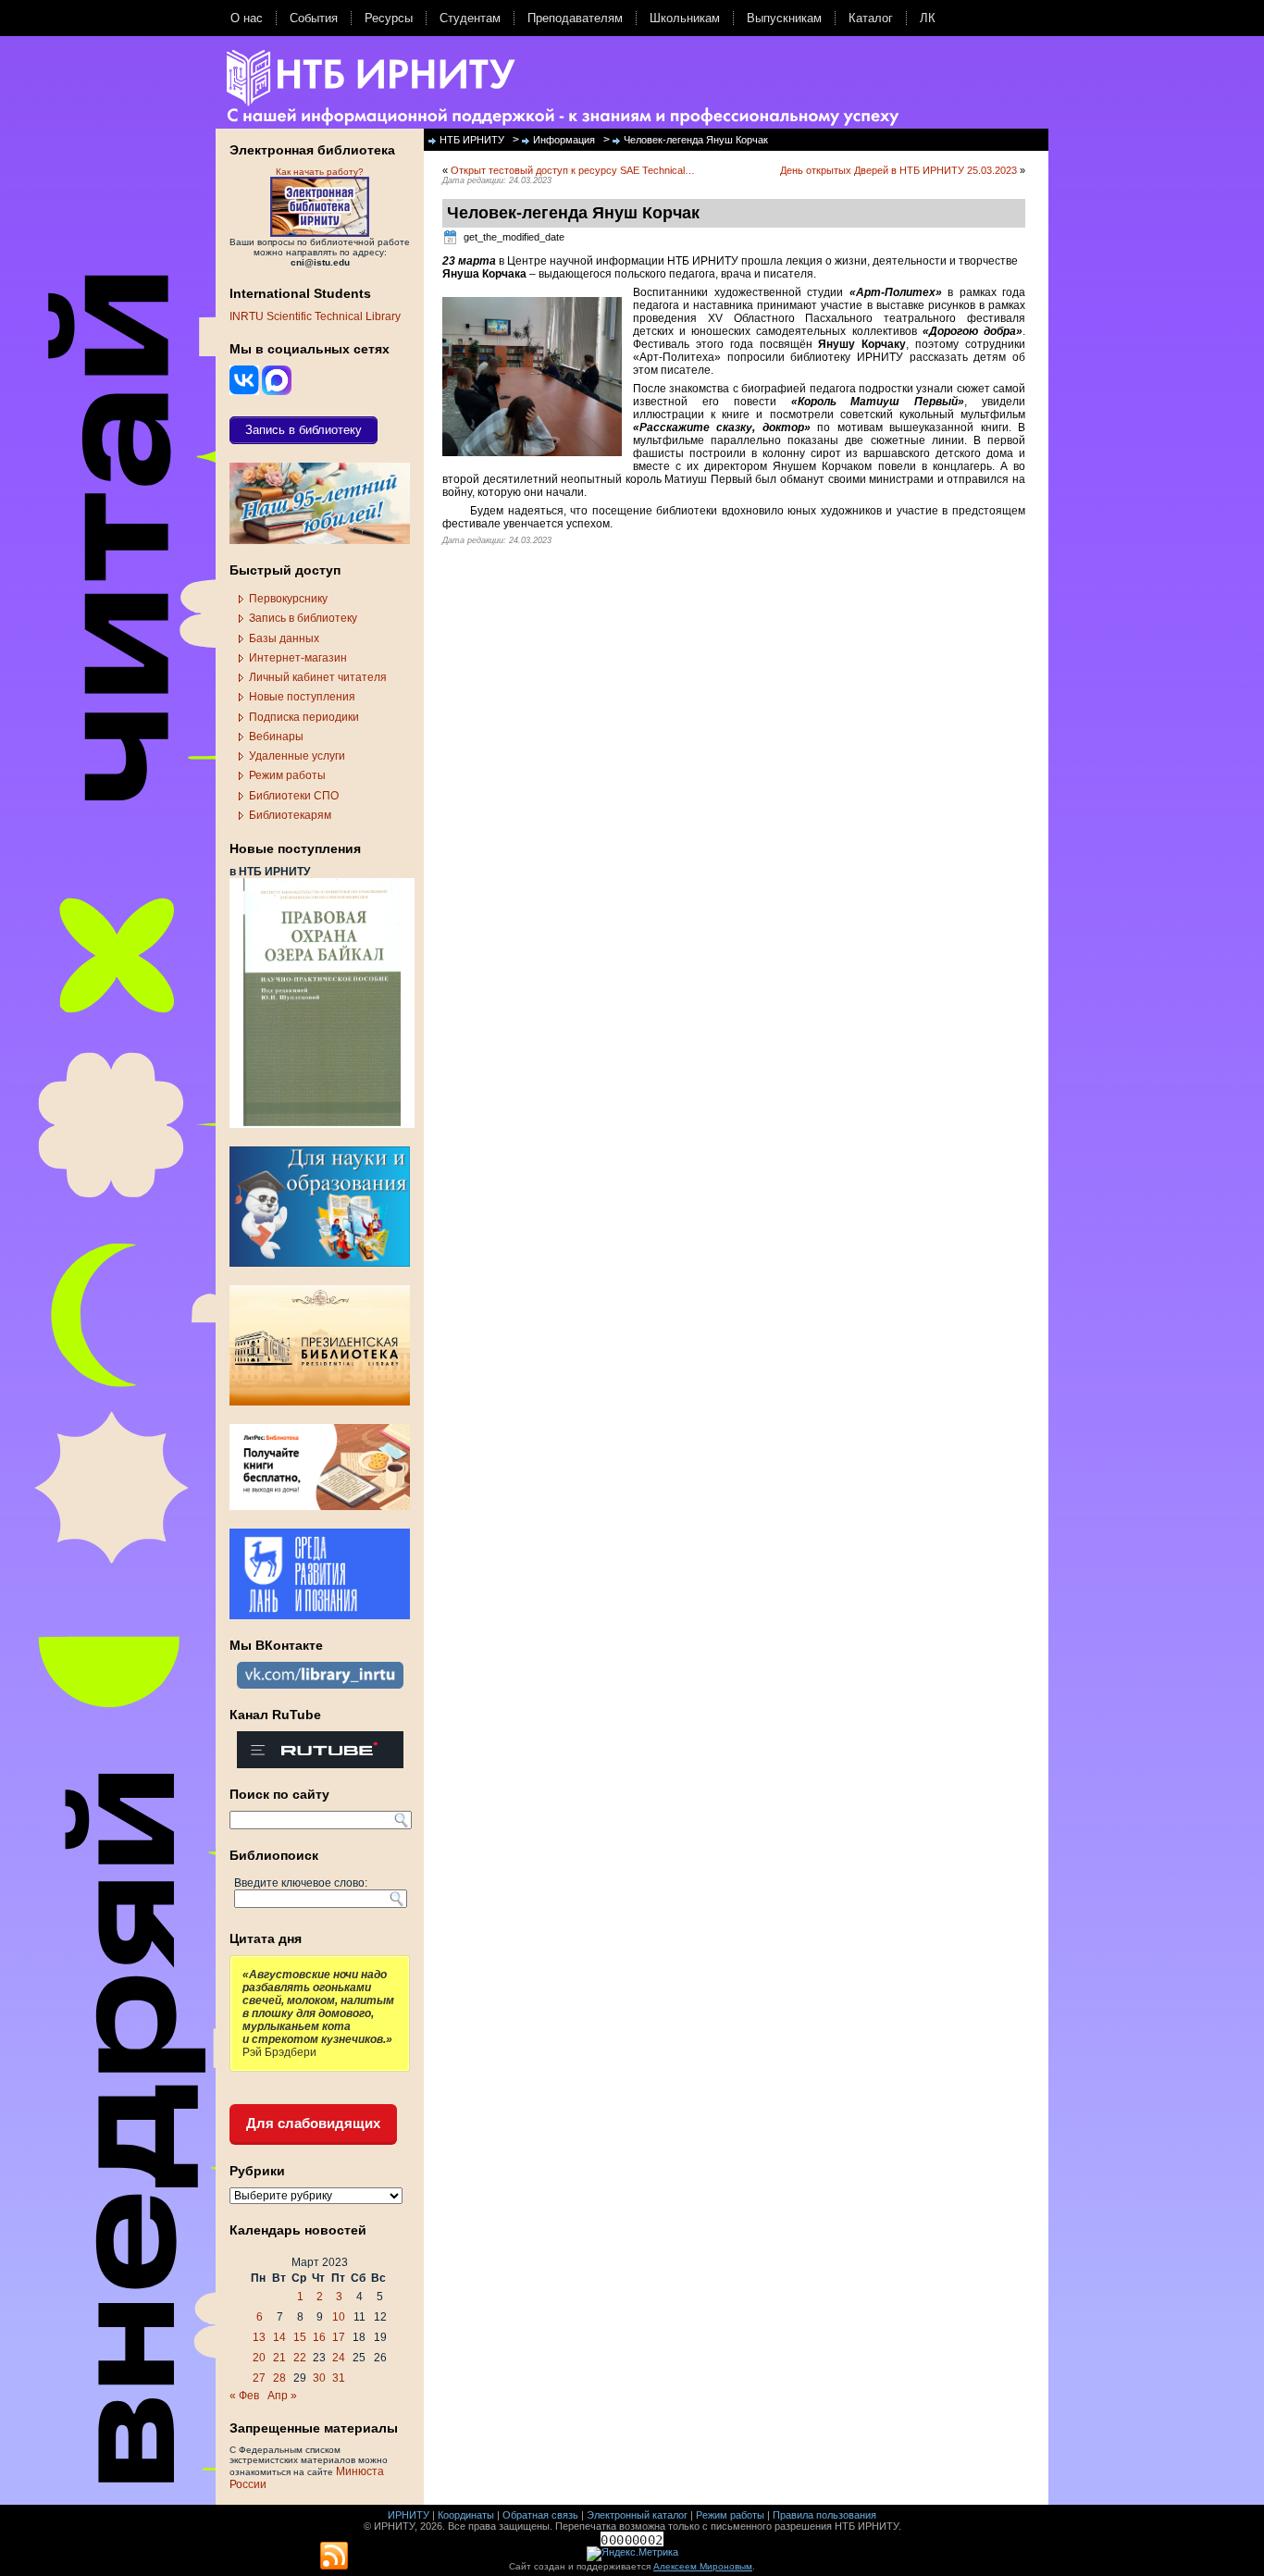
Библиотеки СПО (294, 796)
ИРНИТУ (409, 2515)
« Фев (244, 2396)
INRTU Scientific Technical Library (315, 316)
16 (319, 2337)
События (314, 18)
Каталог (871, 18)
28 (279, 2378)
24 (339, 2358)
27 (259, 2378)
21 (279, 2358)
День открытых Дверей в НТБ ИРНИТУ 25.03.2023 (898, 170)
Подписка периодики (304, 717)
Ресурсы (389, 18)
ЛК (928, 18)
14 (279, 2337)
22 (300, 2358)
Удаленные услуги (297, 756)
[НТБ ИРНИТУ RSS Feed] (334, 2557)
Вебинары (276, 737)
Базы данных (284, 638)
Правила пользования (824, 2515)
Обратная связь (540, 2515)
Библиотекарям (290, 815)
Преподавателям (575, 18)
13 (259, 2337)
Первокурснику (288, 599)
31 (339, 2378)
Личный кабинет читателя (318, 677)
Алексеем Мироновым (703, 2566)
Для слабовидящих (313, 2123)
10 (339, 2317)
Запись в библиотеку (303, 618)
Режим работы (287, 775)
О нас (247, 18)
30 (319, 2378)
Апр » (282, 2396)
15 (300, 2337)
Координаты (466, 2515)
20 (259, 2358)
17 (339, 2337)
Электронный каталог (637, 2515)
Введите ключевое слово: (301, 1883)
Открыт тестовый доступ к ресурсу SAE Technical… (573, 170)
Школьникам (685, 18)
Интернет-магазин (298, 658)
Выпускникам (784, 18)
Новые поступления (302, 697)
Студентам (470, 18)
